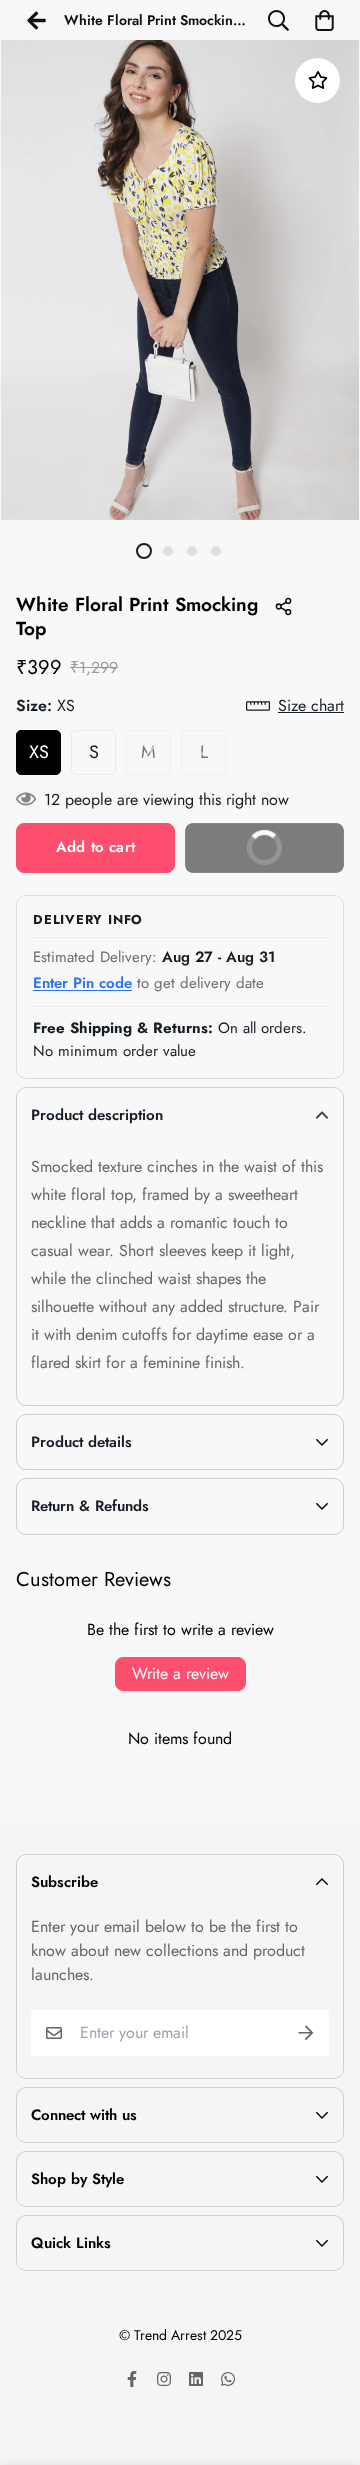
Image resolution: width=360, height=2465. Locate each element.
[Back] (36, 20)
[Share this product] (283, 606)
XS (39, 752)
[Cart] (324, 20)
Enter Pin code (82, 983)
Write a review (180, 1673)
